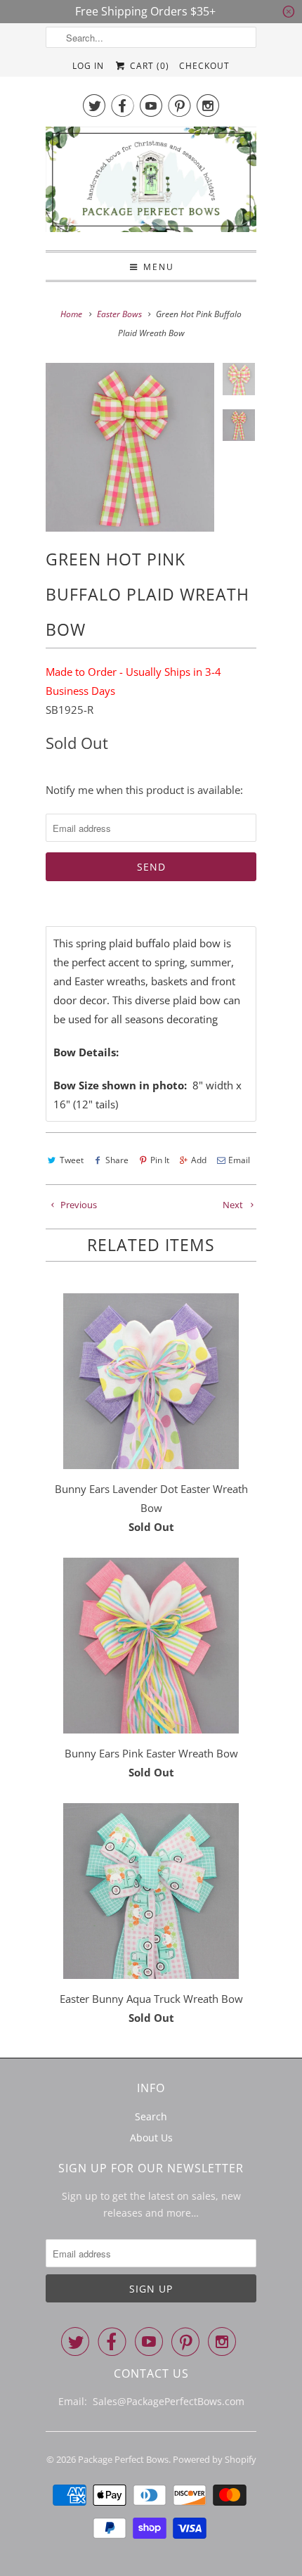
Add (199, 1160)
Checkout (204, 66)
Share (117, 1160)
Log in (88, 66)
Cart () (148, 66)
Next (234, 1205)
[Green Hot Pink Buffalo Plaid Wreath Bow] (130, 447)
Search (151, 2116)
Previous (78, 1205)
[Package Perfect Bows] (151, 183)
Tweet (72, 1160)
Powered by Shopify (215, 2459)
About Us (151, 2138)
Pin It (160, 1160)
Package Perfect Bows (123, 2459)
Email (239, 1160)
